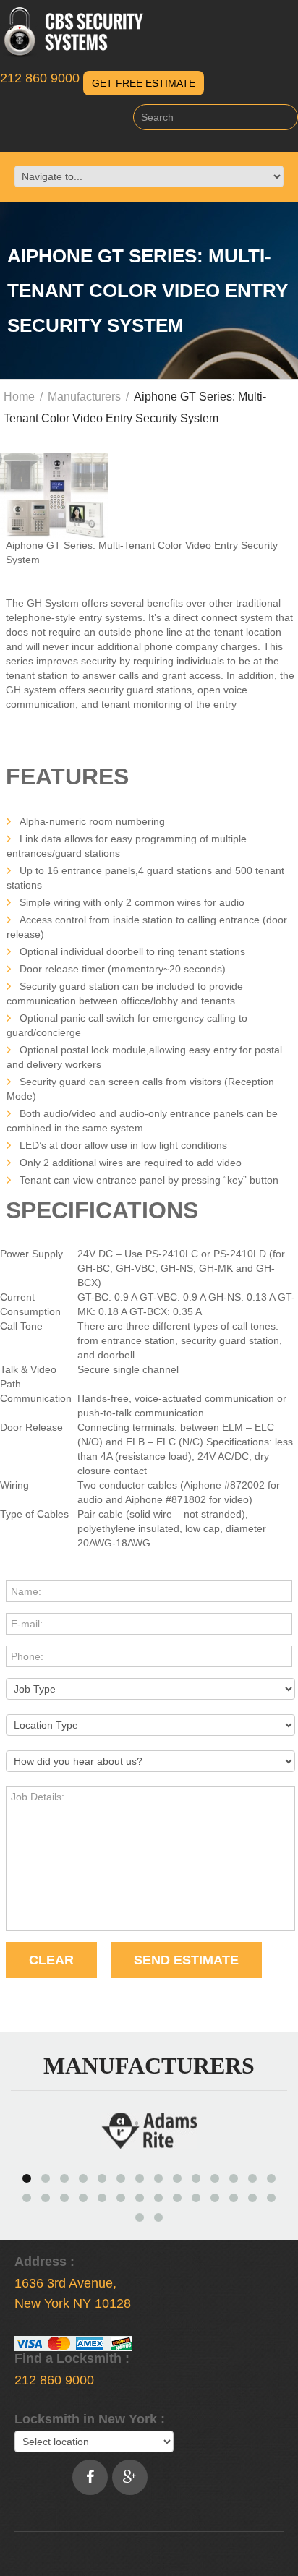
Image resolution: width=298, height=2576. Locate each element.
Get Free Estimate (144, 83)
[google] (130, 2477)
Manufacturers (84, 397)
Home (19, 397)
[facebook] (90, 2477)
